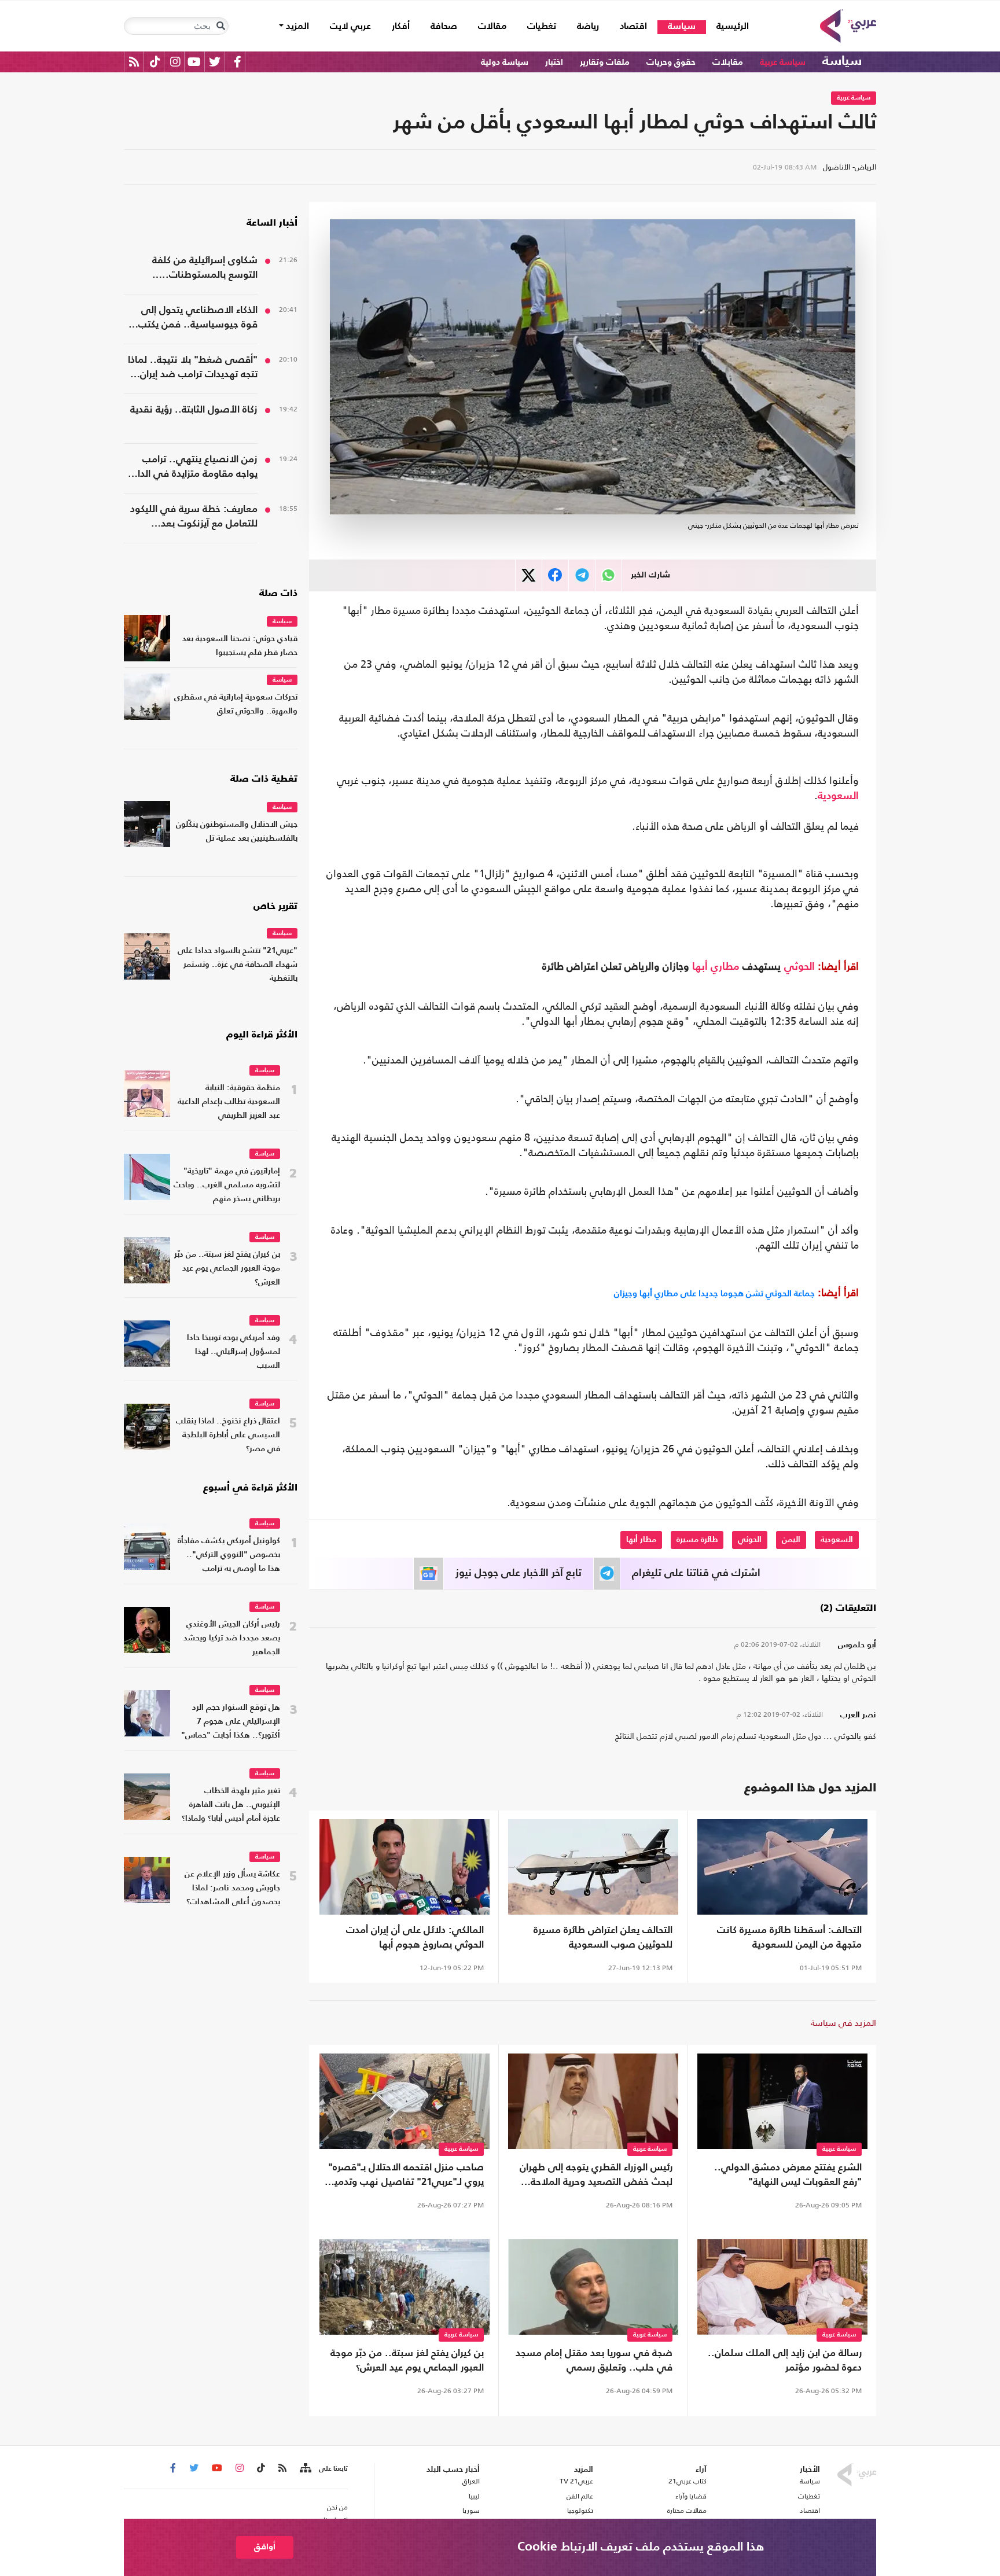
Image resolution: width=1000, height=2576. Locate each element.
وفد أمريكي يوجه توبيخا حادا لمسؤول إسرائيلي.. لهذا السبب (234, 1352)
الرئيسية (727, 26)
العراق (471, 2481)
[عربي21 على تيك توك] (155, 62)
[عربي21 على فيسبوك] (237, 62)
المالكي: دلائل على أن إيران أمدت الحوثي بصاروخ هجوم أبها (415, 1938)
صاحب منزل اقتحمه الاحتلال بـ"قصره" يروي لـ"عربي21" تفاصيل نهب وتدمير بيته (406, 2176)
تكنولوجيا (580, 2511)
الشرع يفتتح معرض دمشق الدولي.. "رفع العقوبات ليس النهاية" (788, 2175)
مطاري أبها (716, 967)
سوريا (471, 2511)
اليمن (791, 1540)
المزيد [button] (296, 27)
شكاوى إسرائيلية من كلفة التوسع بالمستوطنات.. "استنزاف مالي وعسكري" (204, 269)
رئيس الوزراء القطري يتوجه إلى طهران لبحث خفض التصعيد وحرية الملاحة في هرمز (596, 2176)
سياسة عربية (783, 62)
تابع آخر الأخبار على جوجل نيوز (519, 1573)
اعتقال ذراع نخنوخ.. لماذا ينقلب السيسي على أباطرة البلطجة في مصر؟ (228, 1435)
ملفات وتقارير (605, 62)
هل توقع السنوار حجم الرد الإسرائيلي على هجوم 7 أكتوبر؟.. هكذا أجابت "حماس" (231, 1722)
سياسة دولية (505, 62)
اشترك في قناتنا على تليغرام (696, 1573)
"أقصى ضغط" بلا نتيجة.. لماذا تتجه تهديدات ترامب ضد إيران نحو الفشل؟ (193, 369)
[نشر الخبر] (529, 575)
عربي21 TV (576, 2481)
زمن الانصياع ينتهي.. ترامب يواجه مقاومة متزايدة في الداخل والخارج (191, 468)
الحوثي (799, 967)
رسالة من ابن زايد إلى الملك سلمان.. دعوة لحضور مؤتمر (785, 2361)
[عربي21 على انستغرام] (175, 62)
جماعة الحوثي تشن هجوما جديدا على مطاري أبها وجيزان (714, 1293)
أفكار (401, 27)
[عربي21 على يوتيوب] (194, 62)
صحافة (444, 27)
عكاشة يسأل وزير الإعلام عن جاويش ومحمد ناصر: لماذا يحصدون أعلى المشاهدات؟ (232, 1888)
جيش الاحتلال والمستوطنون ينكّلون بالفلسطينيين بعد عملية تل (237, 832)
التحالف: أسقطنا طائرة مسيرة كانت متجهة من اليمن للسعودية (789, 1938)
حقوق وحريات (671, 62)
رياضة (588, 27)
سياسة (682, 27)
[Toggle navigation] (220, 26)
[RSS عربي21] (134, 62)
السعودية (838, 796)
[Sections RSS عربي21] (305, 2468)
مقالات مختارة (687, 2511)
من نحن (337, 2507)
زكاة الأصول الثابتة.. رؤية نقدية (194, 410)
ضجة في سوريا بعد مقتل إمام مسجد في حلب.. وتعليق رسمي (594, 2361)
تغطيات (542, 27)
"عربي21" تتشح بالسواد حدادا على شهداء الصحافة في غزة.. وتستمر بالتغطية (238, 965)
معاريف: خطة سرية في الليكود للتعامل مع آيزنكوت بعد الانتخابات (194, 518)
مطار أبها (641, 1540)
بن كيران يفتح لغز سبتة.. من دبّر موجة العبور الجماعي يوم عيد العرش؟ (407, 2361)
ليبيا (474, 2496)
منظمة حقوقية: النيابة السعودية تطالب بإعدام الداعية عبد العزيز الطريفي (229, 1102)
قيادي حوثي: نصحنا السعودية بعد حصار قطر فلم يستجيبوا (240, 646)
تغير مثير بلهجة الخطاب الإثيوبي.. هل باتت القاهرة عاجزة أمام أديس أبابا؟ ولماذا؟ (231, 1805)
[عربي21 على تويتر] (215, 62)
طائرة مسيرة (697, 1540)
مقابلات (728, 62)
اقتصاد (633, 27)
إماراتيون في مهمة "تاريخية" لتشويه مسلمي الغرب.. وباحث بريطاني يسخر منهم (227, 1185)
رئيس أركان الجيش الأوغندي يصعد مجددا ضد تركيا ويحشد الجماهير (232, 1638)
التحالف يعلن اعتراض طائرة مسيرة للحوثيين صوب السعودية (603, 1938)
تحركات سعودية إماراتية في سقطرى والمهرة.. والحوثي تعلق (236, 704)
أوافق (265, 2547)
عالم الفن (580, 2496)
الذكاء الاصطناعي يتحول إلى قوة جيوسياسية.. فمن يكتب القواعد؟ (198, 319)
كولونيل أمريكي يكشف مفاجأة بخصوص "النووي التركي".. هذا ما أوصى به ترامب (229, 1555)
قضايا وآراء (691, 2496)
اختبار (554, 62)
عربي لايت (350, 27)
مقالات (492, 27)
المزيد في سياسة (843, 2023)
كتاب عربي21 (687, 2481)
